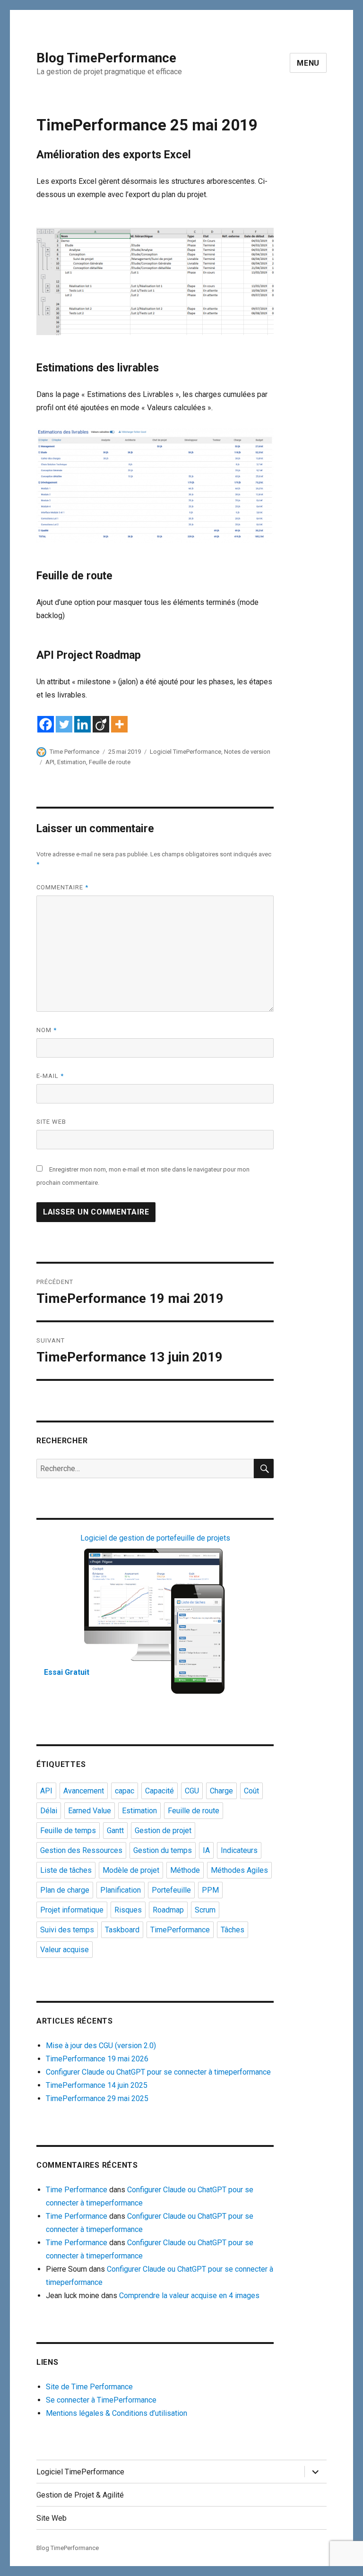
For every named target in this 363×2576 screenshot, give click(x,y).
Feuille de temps (68, 1831)
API (50, 762)
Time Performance (74, 752)
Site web (51, 1122)
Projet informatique (72, 1910)
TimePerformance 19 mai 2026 (97, 2059)
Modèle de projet (131, 1870)
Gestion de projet (163, 1831)
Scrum (205, 1910)
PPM (210, 1890)
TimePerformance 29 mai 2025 (97, 2098)
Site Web (52, 2518)
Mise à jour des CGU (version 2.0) (101, 2046)
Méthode (185, 1870)
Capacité (160, 1791)
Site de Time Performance (89, 2387)
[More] (119, 724)
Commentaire (62, 887)
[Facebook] (46, 724)
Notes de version (247, 752)
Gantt (115, 1831)
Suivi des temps (67, 1930)
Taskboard (122, 1930)
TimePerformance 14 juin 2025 (97, 2085)
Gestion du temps (163, 1850)
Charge (221, 1791)
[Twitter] (64, 724)
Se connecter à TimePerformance (101, 2400)
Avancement (84, 1791)
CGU (192, 1791)
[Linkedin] (82, 724)
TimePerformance (180, 1930)
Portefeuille (171, 1890)
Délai (49, 1811)
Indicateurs (239, 1850)
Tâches (233, 1930)
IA (206, 1850)
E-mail (50, 1076)
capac (125, 1791)
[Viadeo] (101, 724)
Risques (128, 1910)
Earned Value (90, 1811)
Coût (251, 1791)
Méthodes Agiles (239, 1870)
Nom (47, 1030)
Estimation (72, 762)
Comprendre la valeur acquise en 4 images (189, 2296)
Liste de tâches (66, 1870)
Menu (308, 63)
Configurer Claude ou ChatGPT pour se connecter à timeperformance (158, 2072)
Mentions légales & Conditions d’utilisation (117, 2413)
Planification (121, 1890)
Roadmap (168, 1910)
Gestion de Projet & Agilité (80, 2495)
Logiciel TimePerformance (186, 752)
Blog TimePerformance (106, 58)
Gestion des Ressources (81, 1850)
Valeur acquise (65, 1950)
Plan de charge (65, 1890)
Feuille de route (110, 762)
